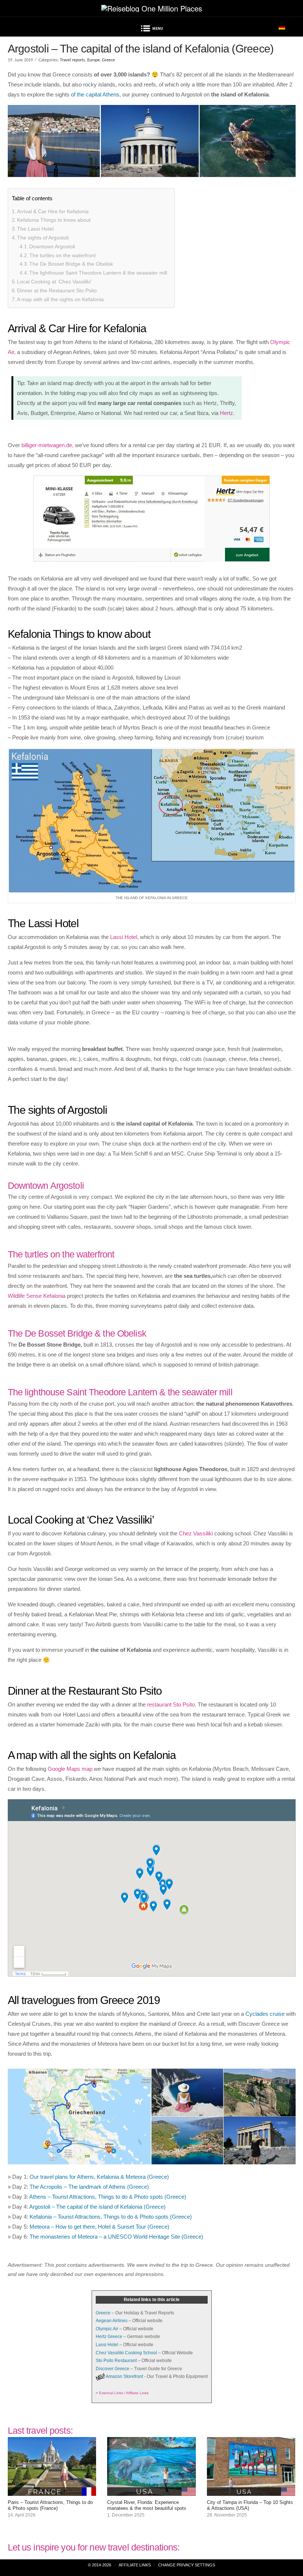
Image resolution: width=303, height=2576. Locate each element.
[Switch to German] (282, 27)
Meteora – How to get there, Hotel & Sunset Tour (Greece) (99, 2227)
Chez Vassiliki (196, 1533)
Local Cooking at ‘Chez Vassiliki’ (54, 282)
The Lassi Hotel (35, 229)
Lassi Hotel (124, 937)
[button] (151, 30)
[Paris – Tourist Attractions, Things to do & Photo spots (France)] (52, 2491)
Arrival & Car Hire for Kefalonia (53, 211)
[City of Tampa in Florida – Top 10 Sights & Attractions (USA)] (251, 2491)
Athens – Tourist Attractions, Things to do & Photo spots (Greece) (108, 2197)
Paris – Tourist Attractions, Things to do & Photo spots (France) (50, 2505)
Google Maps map (70, 1769)
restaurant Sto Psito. (172, 1704)
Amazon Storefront (124, 2376)
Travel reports (72, 60)
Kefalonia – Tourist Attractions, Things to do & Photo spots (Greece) (111, 2217)
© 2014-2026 (100, 2565)
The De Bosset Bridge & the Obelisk (71, 264)
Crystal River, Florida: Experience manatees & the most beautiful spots (147, 2505)
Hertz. (227, 413)
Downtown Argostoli (52, 246)
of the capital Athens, (96, 94)
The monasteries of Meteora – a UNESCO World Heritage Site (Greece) (116, 2237)
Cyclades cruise (265, 2014)
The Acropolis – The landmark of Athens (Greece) (89, 2187)
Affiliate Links (135, 2565)
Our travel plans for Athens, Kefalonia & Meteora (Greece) (99, 2177)
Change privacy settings (187, 2565)
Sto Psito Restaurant (116, 2361)
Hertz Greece (109, 2337)
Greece (108, 60)
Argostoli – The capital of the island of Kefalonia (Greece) (97, 2207)
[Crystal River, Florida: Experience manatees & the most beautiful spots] (151, 2491)
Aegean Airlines (112, 2321)
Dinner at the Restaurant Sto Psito (57, 290)
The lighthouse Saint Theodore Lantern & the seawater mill (98, 273)
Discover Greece (113, 2369)
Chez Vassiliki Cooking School (126, 2353)
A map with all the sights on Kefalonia (60, 299)
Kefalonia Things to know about (54, 220)
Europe (93, 60)
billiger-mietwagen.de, (47, 445)
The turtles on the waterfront (62, 255)
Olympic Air (107, 2329)
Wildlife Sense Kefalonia (37, 1296)
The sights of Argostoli (43, 238)
